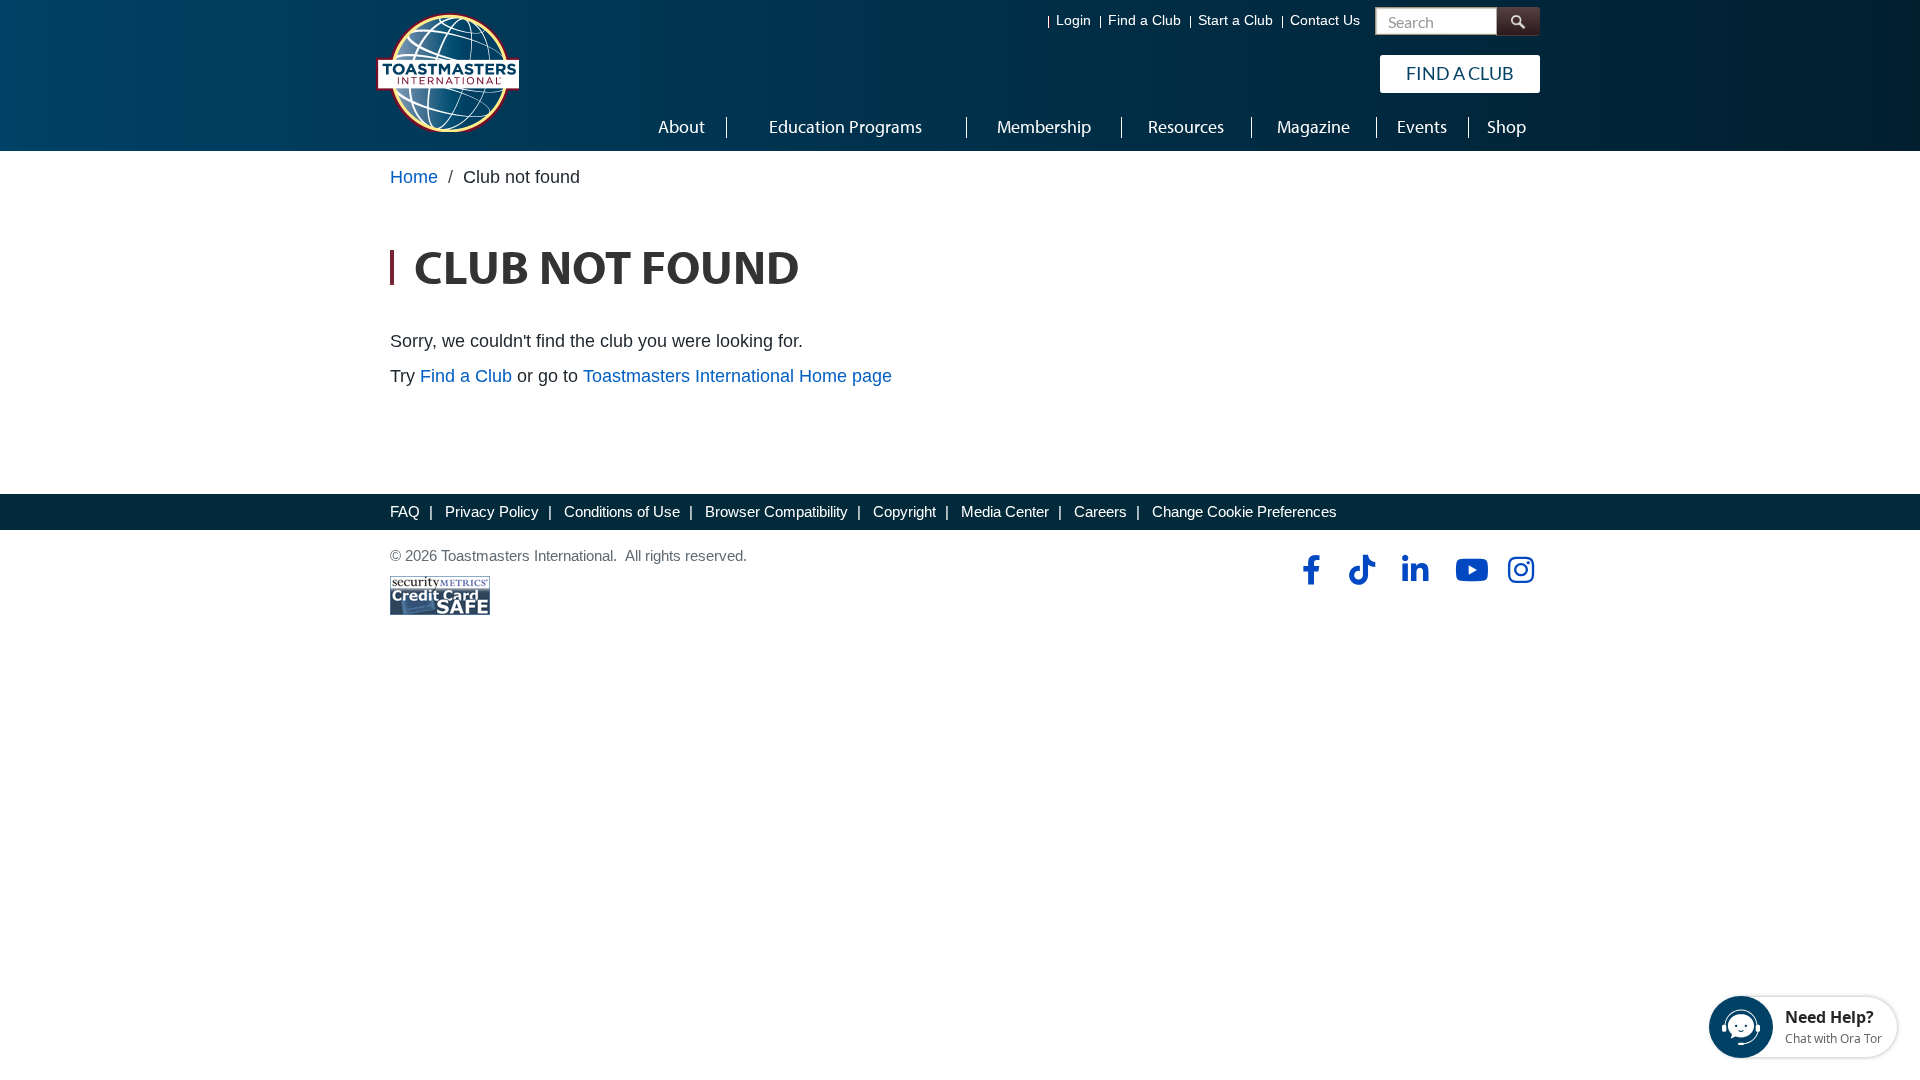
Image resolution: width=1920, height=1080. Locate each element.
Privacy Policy (492, 511)
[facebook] (1308, 570)
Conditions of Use (622, 511)
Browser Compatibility (776, 511)
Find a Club (1144, 20)
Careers (1100, 511)
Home (414, 177)
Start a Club (1235, 20)
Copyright (904, 511)
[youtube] (1467, 570)
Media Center (1005, 511)
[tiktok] (1361, 570)
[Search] (1518, 21)
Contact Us (1325, 20)
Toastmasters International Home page (737, 376)
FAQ (405, 511)
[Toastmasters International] (447, 72)
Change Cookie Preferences (1244, 511)
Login (1073, 20)
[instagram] (1520, 570)
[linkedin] (1414, 570)
